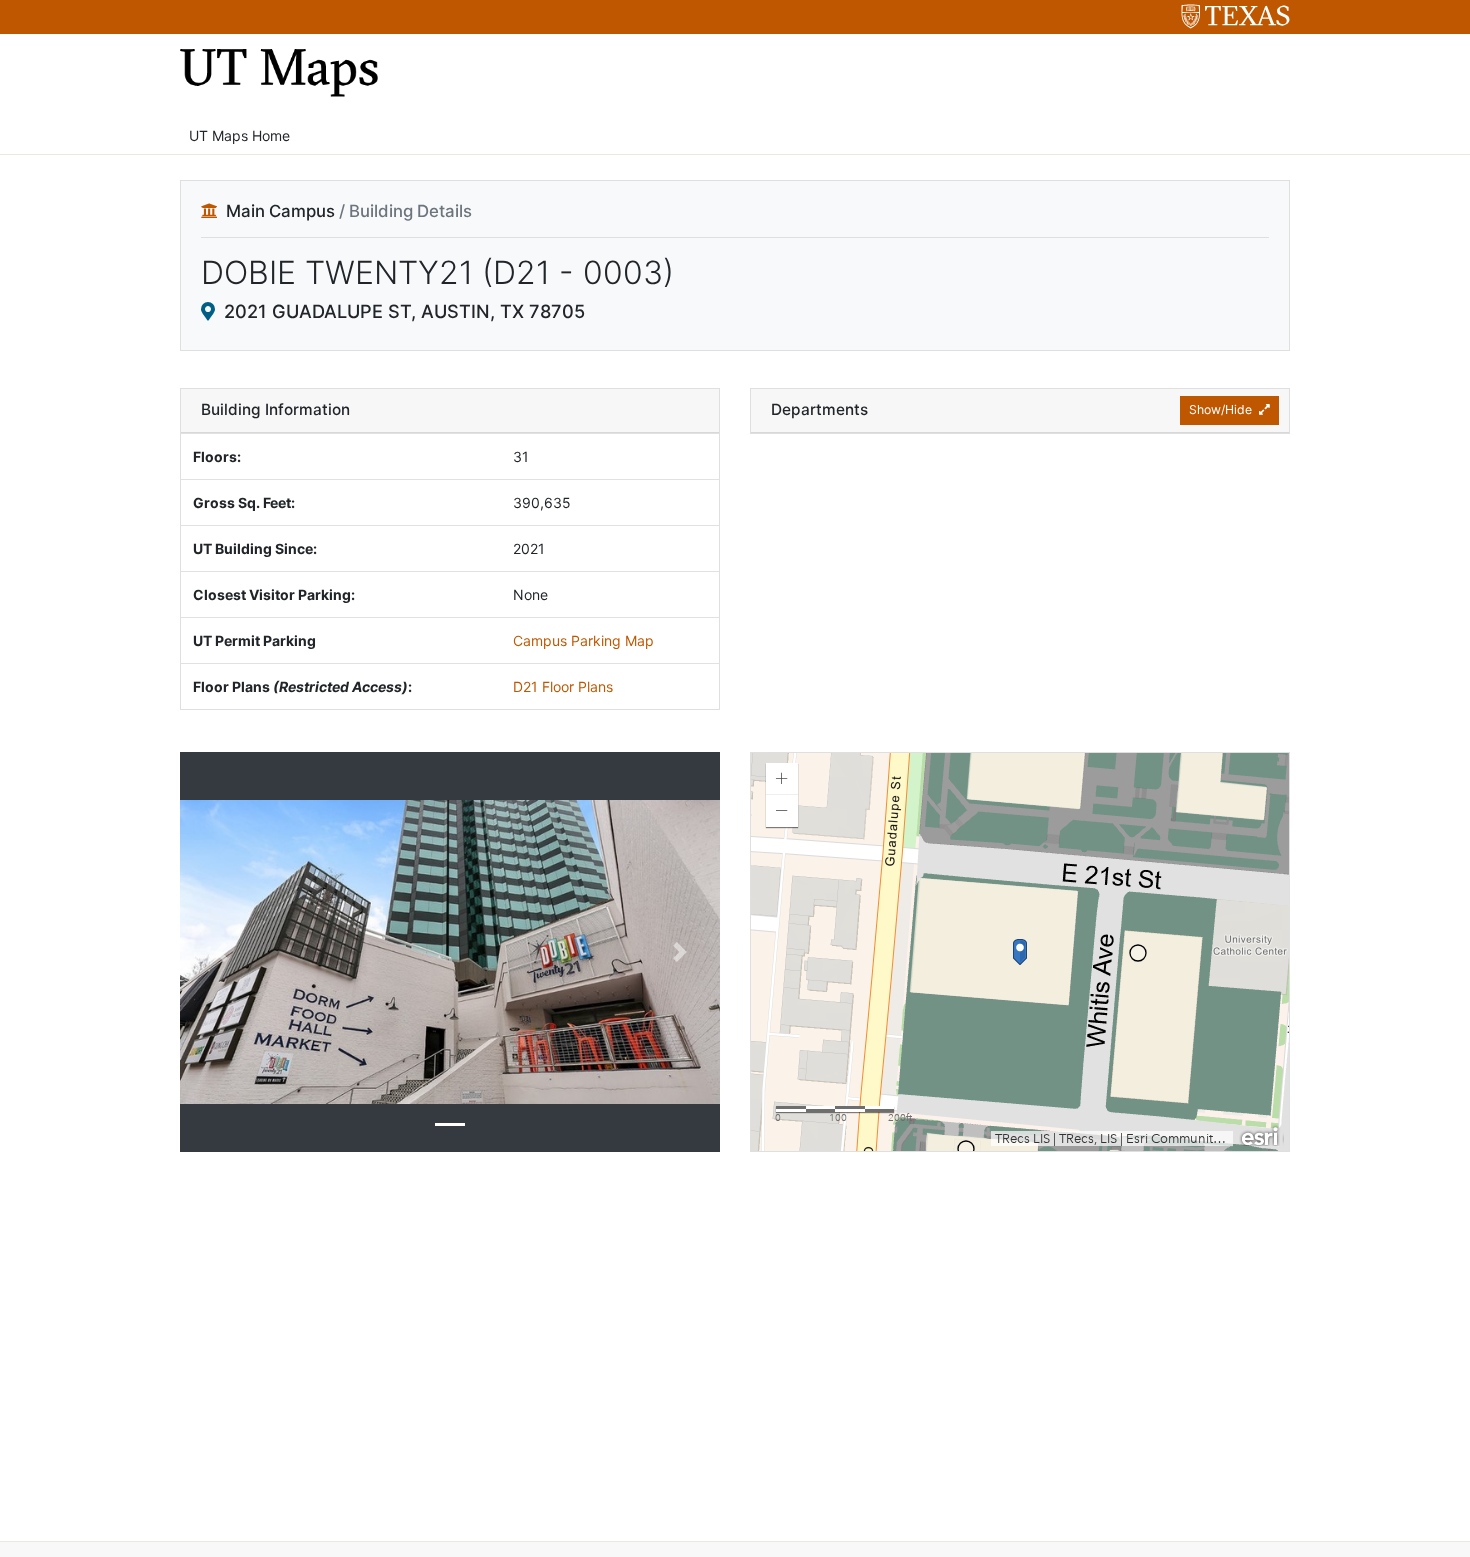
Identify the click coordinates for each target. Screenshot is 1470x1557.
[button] (220, 952)
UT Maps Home (239, 135)
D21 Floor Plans (563, 686)
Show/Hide (1222, 409)
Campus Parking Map (583, 640)
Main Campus (280, 211)
